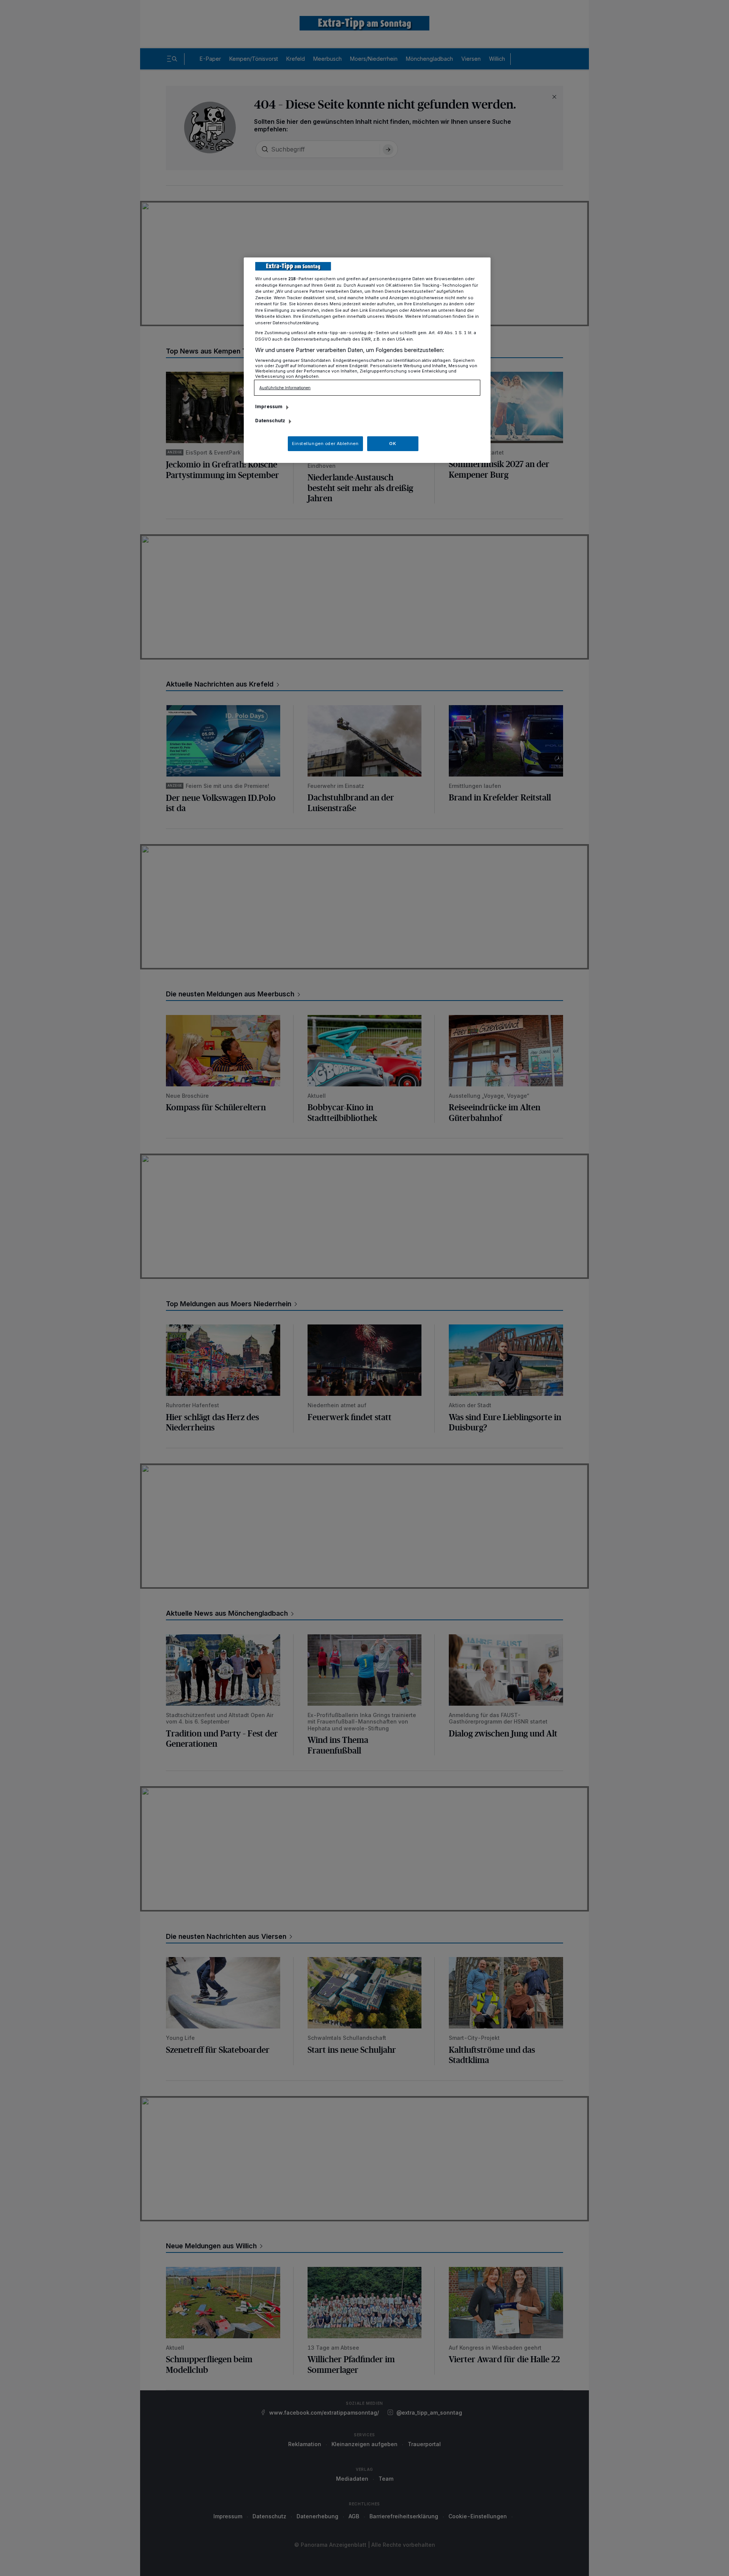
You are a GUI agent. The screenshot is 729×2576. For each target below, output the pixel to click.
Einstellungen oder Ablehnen (325, 444)
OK (393, 444)
